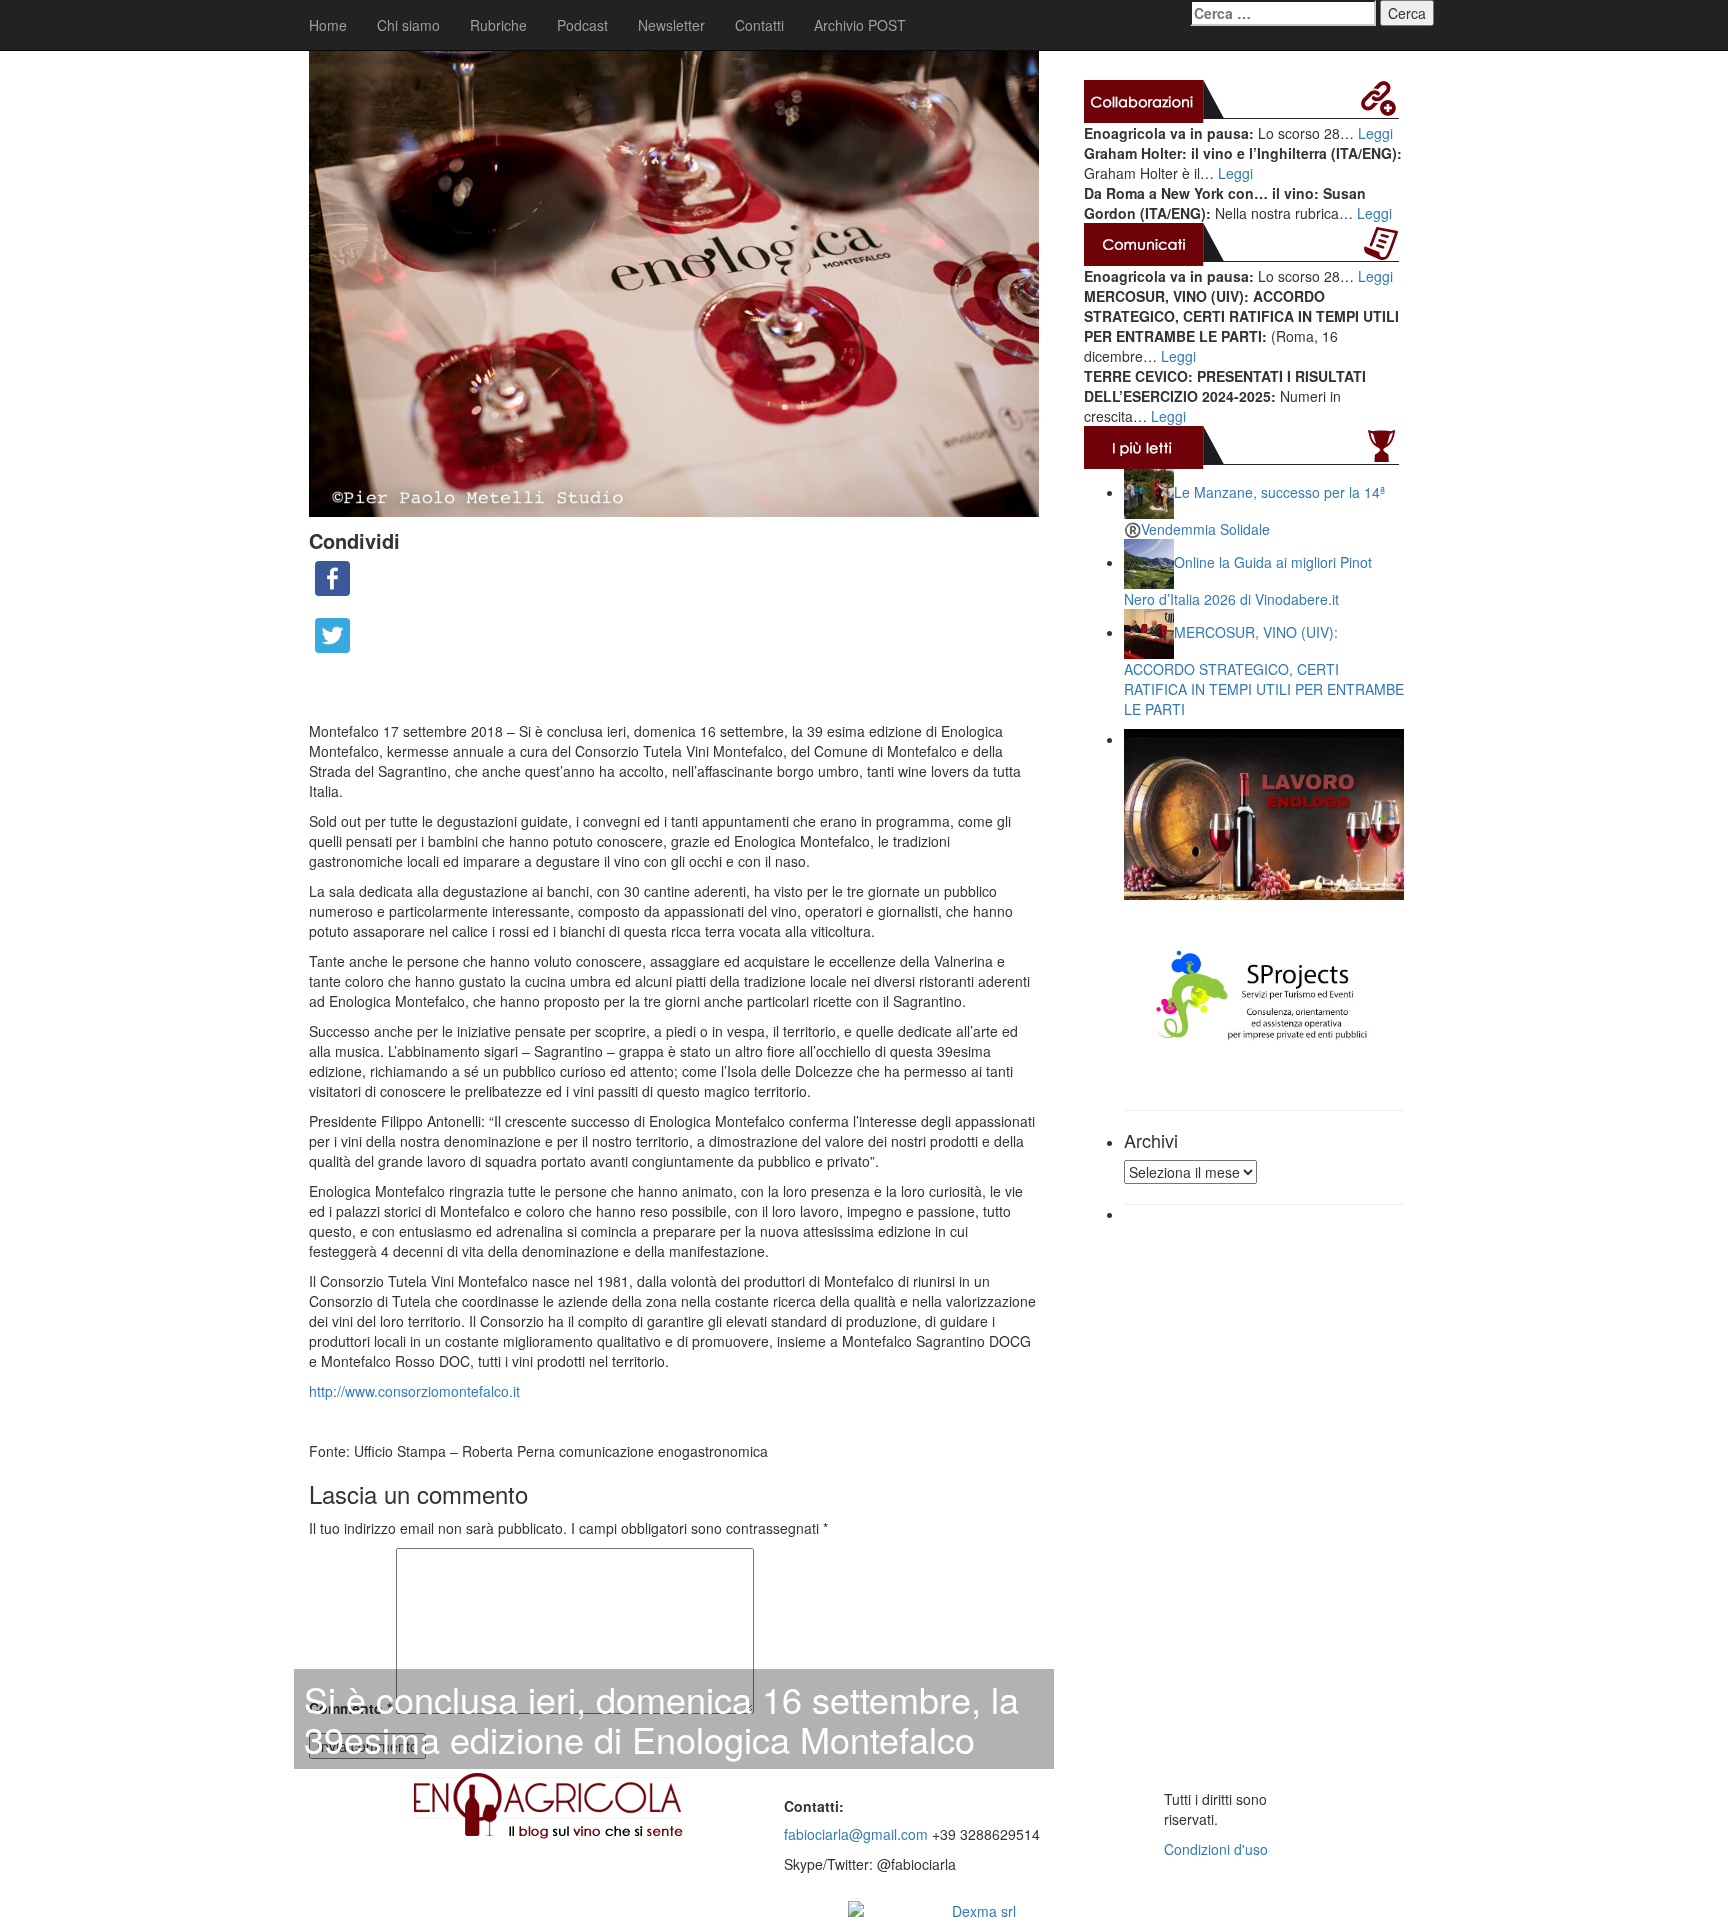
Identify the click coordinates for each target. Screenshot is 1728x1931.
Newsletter (671, 25)
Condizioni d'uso (1216, 1849)
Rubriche (498, 25)
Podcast (582, 25)
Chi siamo (408, 25)
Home (328, 25)
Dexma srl (984, 1911)
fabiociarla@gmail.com (856, 1834)
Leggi (1375, 133)
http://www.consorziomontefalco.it (414, 1391)
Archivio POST (860, 25)
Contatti (759, 25)
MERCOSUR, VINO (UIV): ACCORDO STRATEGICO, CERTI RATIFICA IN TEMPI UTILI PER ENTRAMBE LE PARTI (1264, 670)
